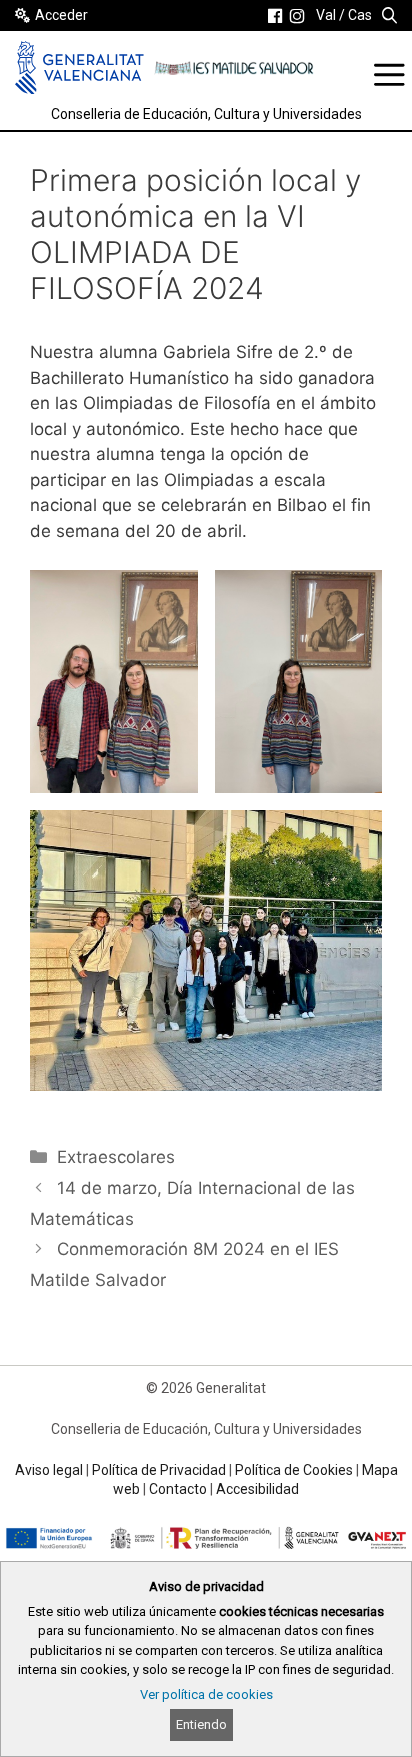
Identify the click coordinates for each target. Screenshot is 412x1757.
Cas (360, 15)
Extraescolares (116, 1157)
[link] (275, 16)
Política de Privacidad (159, 1470)
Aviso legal (49, 1470)
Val (326, 15)
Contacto (178, 1489)
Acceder (61, 15)
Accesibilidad (257, 1489)
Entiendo (201, 1724)
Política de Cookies (294, 1470)
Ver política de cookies (206, 1694)
